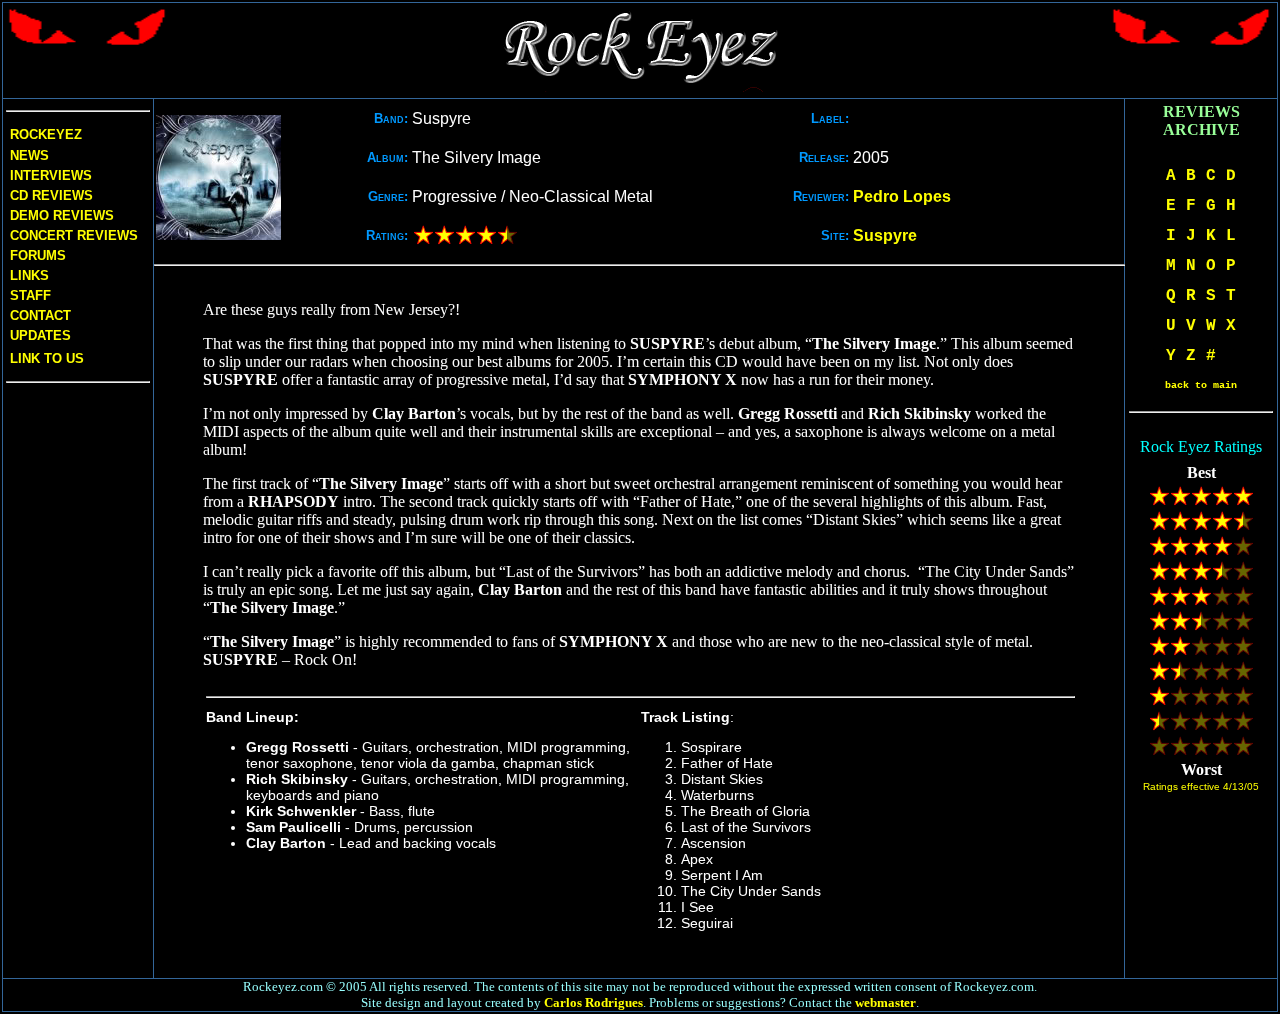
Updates (38, 335)
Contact (40, 315)
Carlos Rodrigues (593, 1002)
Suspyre (885, 235)
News (27, 155)
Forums (38, 255)
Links (29, 275)
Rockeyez (46, 134)
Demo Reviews (60, 215)
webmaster (885, 1002)
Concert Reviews (74, 235)
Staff (30, 295)
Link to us (45, 358)
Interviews (49, 175)
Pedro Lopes (902, 196)
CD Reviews (49, 195)
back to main (1201, 385)
